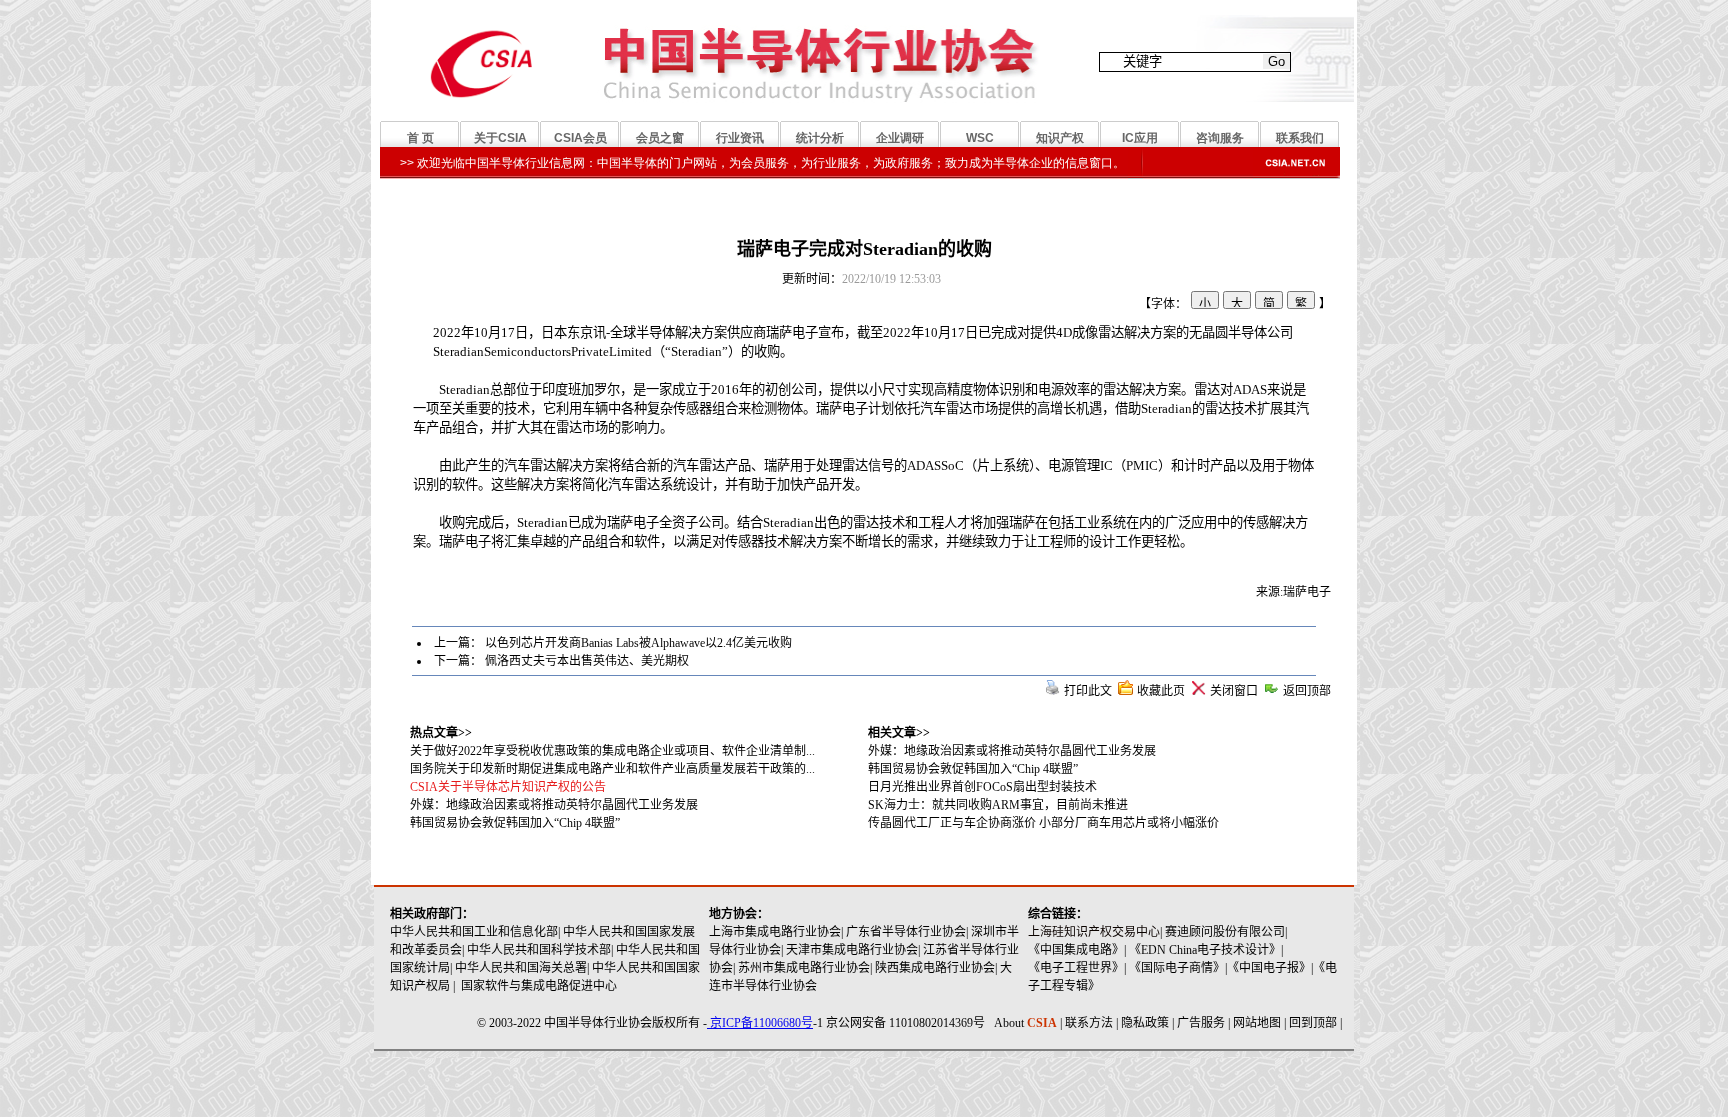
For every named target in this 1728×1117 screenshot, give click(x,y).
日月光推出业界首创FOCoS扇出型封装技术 (982, 787)
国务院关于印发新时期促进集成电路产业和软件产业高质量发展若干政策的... (612, 769)
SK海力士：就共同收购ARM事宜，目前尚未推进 (998, 805)
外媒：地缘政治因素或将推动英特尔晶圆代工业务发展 (1012, 751)
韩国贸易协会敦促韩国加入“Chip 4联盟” (973, 769)
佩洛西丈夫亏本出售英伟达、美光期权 (587, 661)
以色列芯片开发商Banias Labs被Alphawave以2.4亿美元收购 (638, 643)
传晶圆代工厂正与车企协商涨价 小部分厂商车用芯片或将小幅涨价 (1043, 823)
